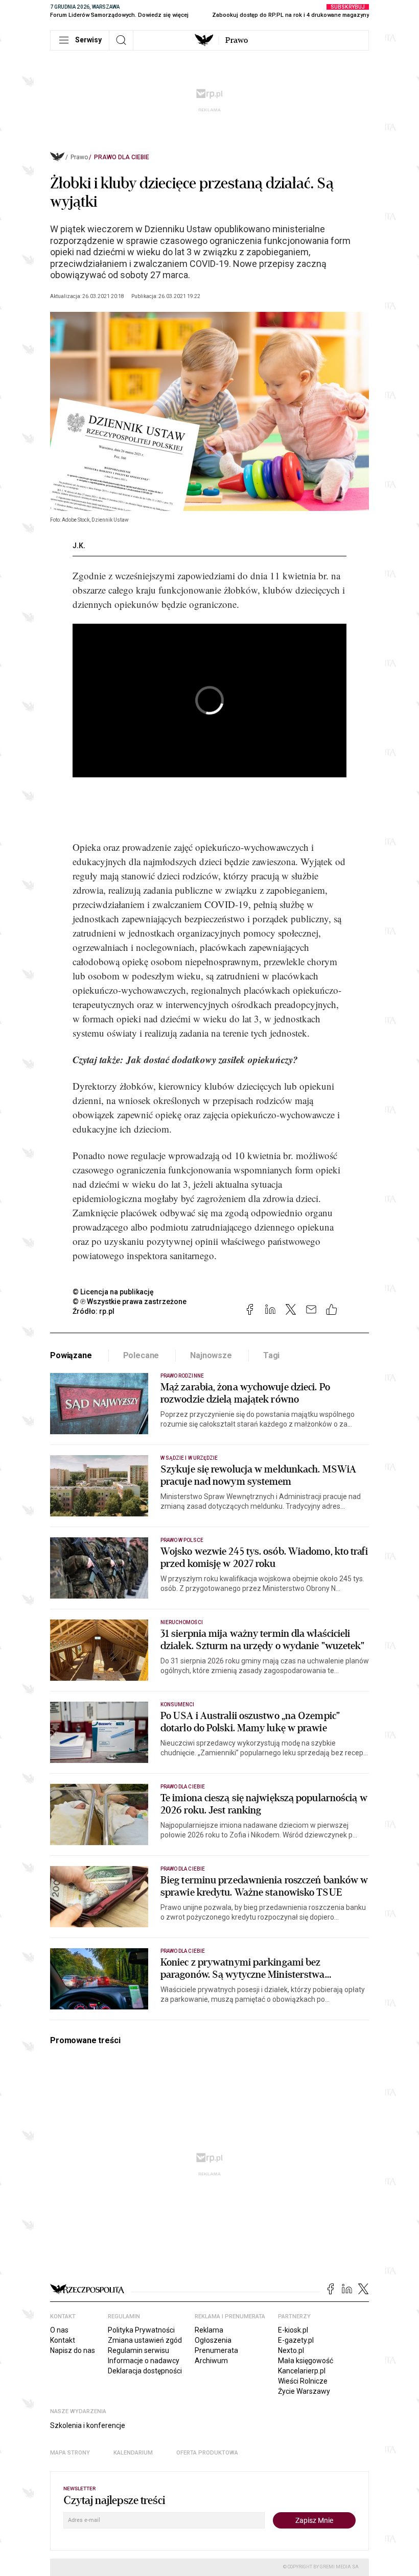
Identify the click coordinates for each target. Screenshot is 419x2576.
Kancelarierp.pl (302, 2371)
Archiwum (211, 2361)
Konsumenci (178, 1704)
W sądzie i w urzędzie (189, 1458)
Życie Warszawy (304, 2391)
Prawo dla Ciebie (122, 157)
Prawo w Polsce (182, 1540)
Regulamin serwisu (138, 2350)
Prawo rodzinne (182, 1376)
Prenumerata (216, 2350)
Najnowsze (211, 1355)
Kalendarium (133, 2453)
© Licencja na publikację (113, 1292)
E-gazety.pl (296, 2340)
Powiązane (71, 1355)
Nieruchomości (182, 1622)
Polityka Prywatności (141, 2330)
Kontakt (63, 2340)
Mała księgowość (306, 2361)
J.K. (79, 546)
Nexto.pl (291, 2350)
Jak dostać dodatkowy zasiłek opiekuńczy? (212, 1059)
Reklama (209, 2330)
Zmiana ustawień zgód (145, 2340)
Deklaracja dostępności (145, 2371)
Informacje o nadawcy (144, 2361)
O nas (59, 2330)
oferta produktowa (207, 2453)
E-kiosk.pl (293, 2330)
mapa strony (70, 2453)
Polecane (141, 1355)
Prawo (237, 40)
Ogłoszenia (213, 2340)
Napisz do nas (73, 2350)
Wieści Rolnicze (303, 2381)
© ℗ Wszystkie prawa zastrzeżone (130, 1302)
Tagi (271, 1355)
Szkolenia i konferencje (88, 2425)
